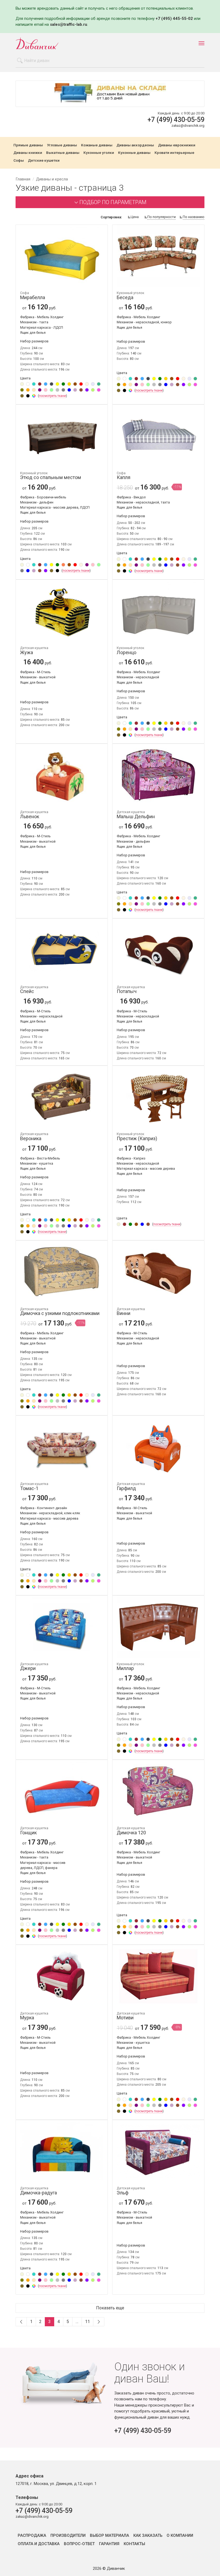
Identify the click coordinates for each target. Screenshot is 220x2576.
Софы (19, 161)
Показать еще (110, 2308)
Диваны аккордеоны (135, 145)
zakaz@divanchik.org (188, 126)
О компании (180, 2536)
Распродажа (32, 2536)
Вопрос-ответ (79, 2544)
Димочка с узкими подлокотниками (60, 1312)
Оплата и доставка (39, 2544)
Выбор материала (109, 2536)
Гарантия (109, 2544)
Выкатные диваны (63, 153)
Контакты (134, 2544)
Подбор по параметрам (113, 202)
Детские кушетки (44, 161)
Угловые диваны (62, 145)
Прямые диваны (28, 145)
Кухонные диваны (134, 153)
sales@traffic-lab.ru (69, 24)
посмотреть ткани (52, 396)
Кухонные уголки (99, 153)
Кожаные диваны (97, 145)
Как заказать (148, 2536)
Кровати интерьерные (174, 153)
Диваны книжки (28, 153)
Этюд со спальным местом (51, 476)
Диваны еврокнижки (177, 145)
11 (87, 2322)
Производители (68, 2536)
